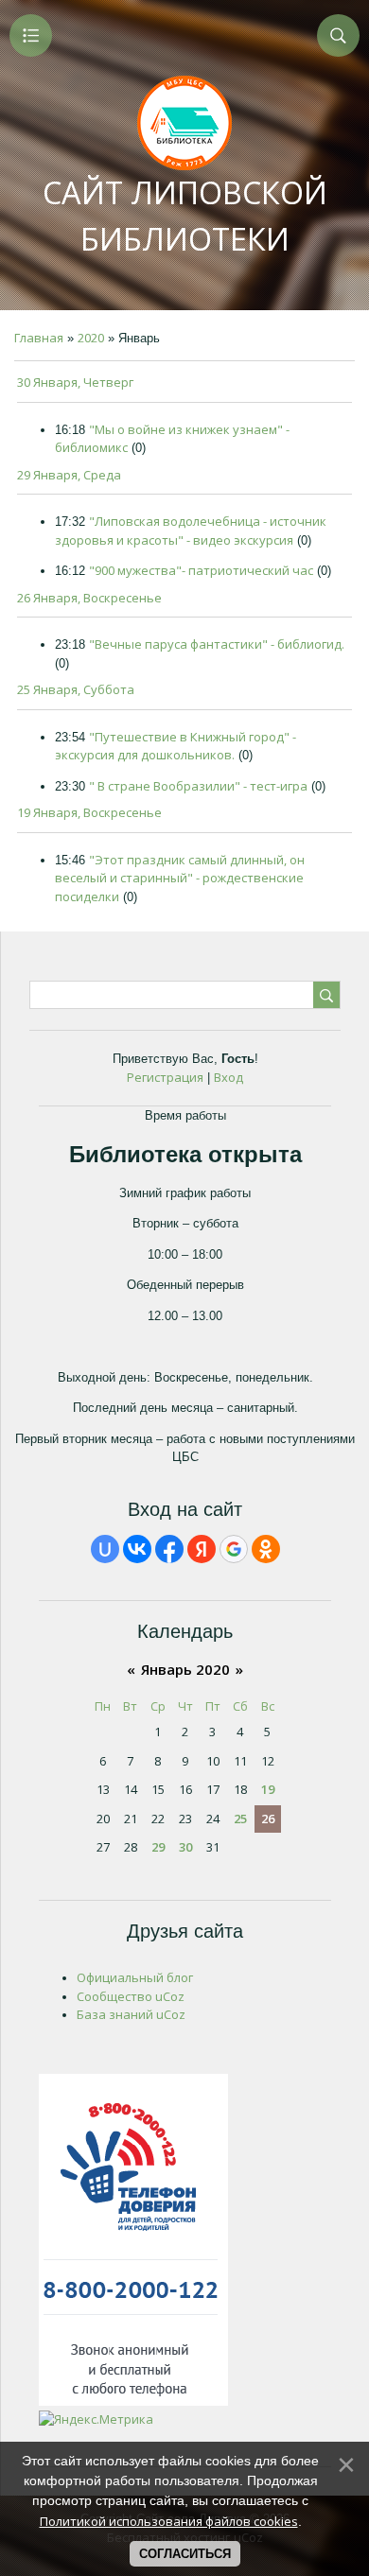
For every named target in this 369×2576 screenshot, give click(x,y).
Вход (228, 1077)
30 (185, 1847)
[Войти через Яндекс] (202, 1549)
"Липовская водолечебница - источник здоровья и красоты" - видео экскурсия (191, 531)
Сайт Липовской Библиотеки (185, 216)
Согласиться (185, 2554)
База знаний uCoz (131, 2014)
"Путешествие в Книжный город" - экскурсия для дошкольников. (176, 746)
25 (240, 1819)
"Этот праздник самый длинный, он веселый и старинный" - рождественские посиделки (180, 878)
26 (268, 1819)
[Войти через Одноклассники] (266, 1549)
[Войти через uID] (105, 1549)
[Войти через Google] (234, 1549)
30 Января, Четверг (75, 382)
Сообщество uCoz (131, 1996)
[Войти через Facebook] (169, 1549)
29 (158, 1847)
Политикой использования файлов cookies (169, 2521)
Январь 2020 (185, 1669)
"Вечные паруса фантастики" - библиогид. (217, 644)
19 (268, 1789)
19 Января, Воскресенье (89, 812)
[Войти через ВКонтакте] (137, 1549)
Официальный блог (135, 1977)
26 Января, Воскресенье (89, 598)
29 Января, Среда (69, 475)
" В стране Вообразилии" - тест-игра (198, 786)
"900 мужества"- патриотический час (201, 570)
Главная (39, 338)
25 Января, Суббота (76, 689)
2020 (91, 338)
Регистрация (165, 1077)
